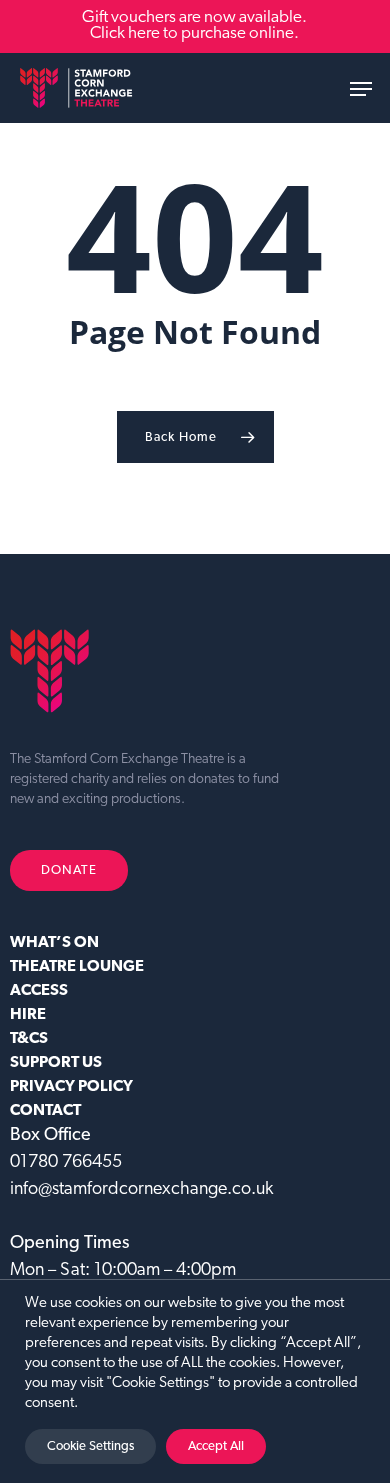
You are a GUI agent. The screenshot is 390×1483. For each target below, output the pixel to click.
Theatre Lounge (77, 967)
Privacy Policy (71, 1087)
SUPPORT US (56, 1063)
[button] (361, 89)
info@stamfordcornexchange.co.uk (141, 1190)
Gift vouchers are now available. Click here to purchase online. (194, 25)
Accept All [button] (216, 1446)
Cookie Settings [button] (90, 1446)
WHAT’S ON (54, 943)
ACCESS (39, 991)
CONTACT (45, 1111)
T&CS (29, 1039)
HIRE (28, 1015)
